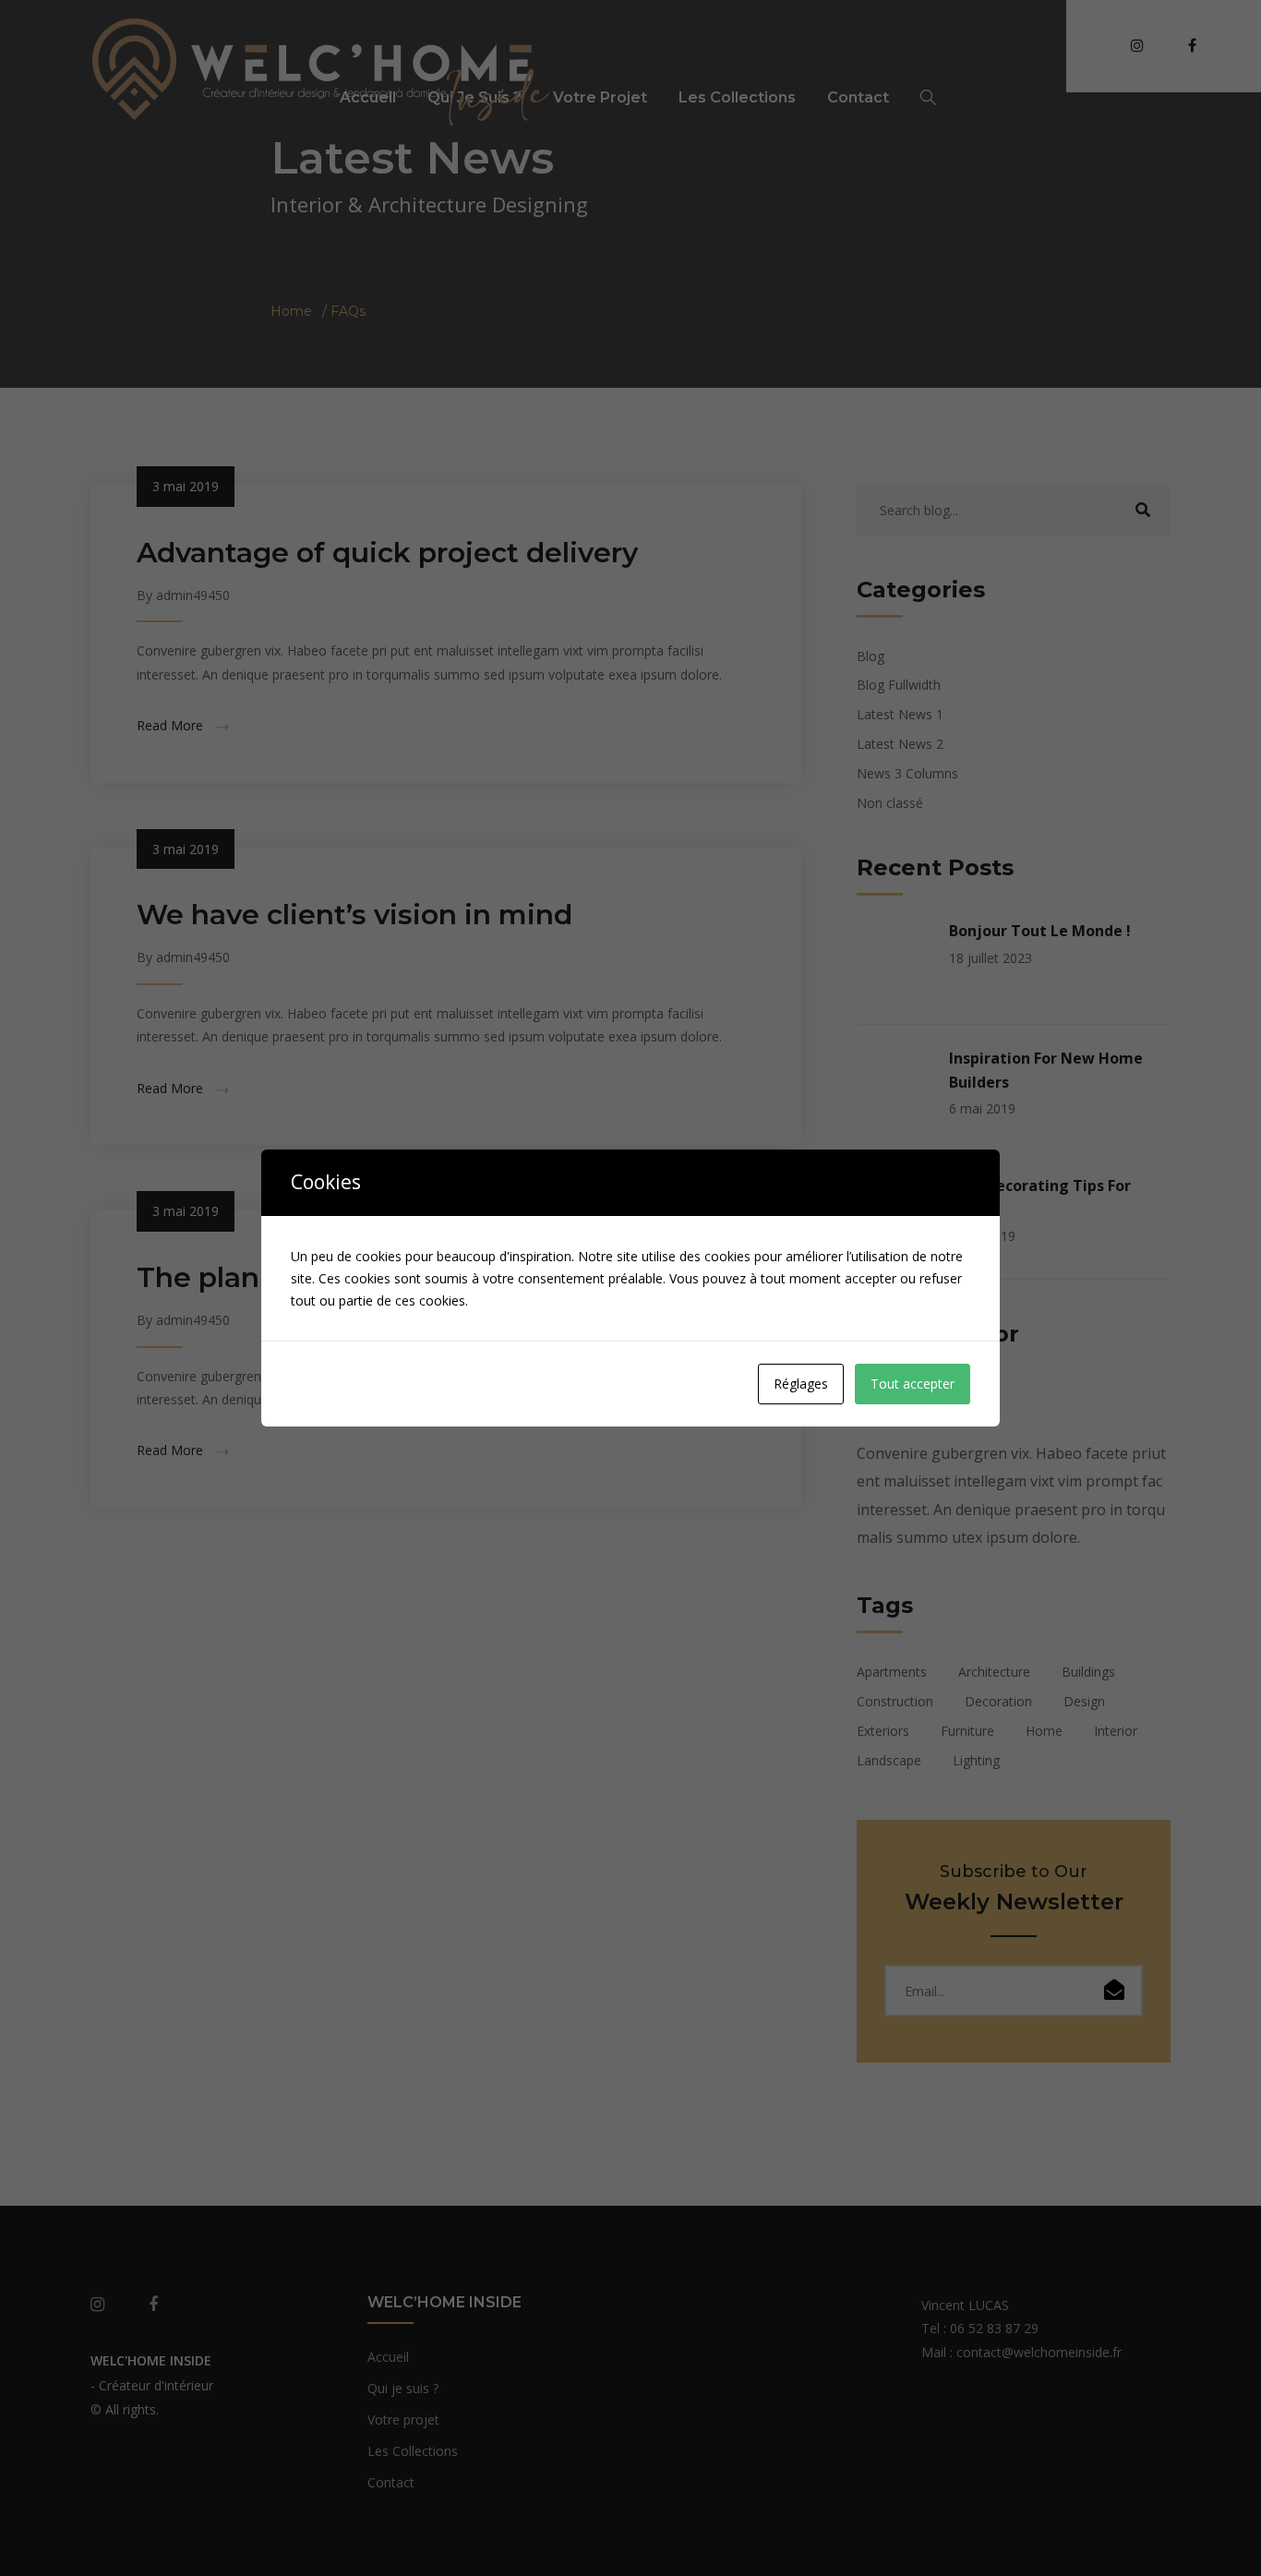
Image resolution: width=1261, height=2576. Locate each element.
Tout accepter (913, 1384)
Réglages (801, 1384)
